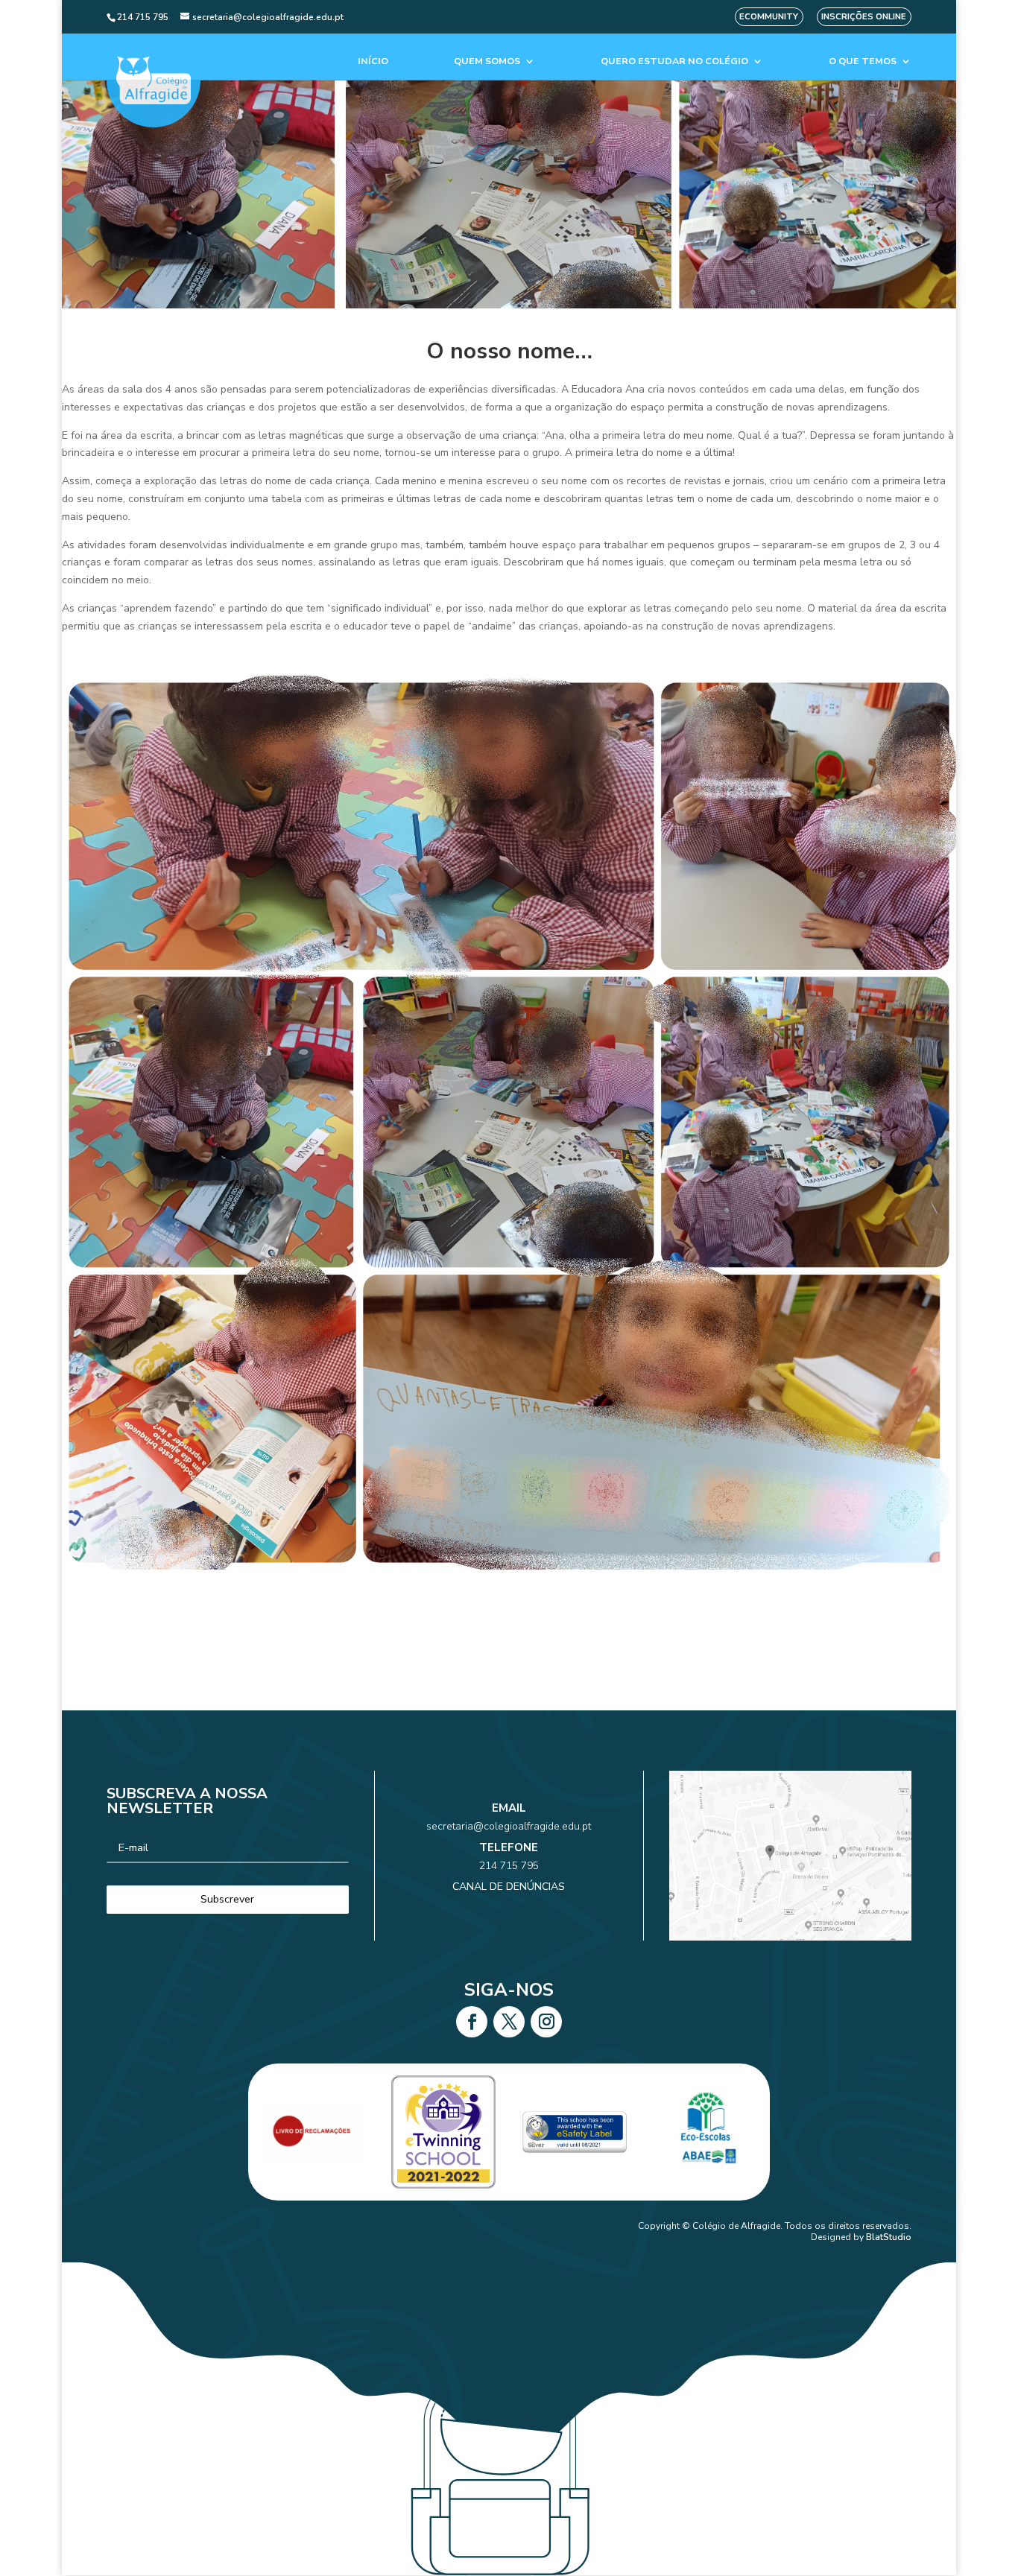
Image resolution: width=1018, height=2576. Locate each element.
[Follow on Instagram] (546, 2022)
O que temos (863, 61)
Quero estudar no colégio (674, 61)
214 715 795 (509, 1866)
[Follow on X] (509, 2022)
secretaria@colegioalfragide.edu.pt (509, 1826)
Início (373, 61)
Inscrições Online (864, 17)
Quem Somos (487, 61)
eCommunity (769, 17)
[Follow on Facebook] (472, 2022)
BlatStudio (889, 2237)
